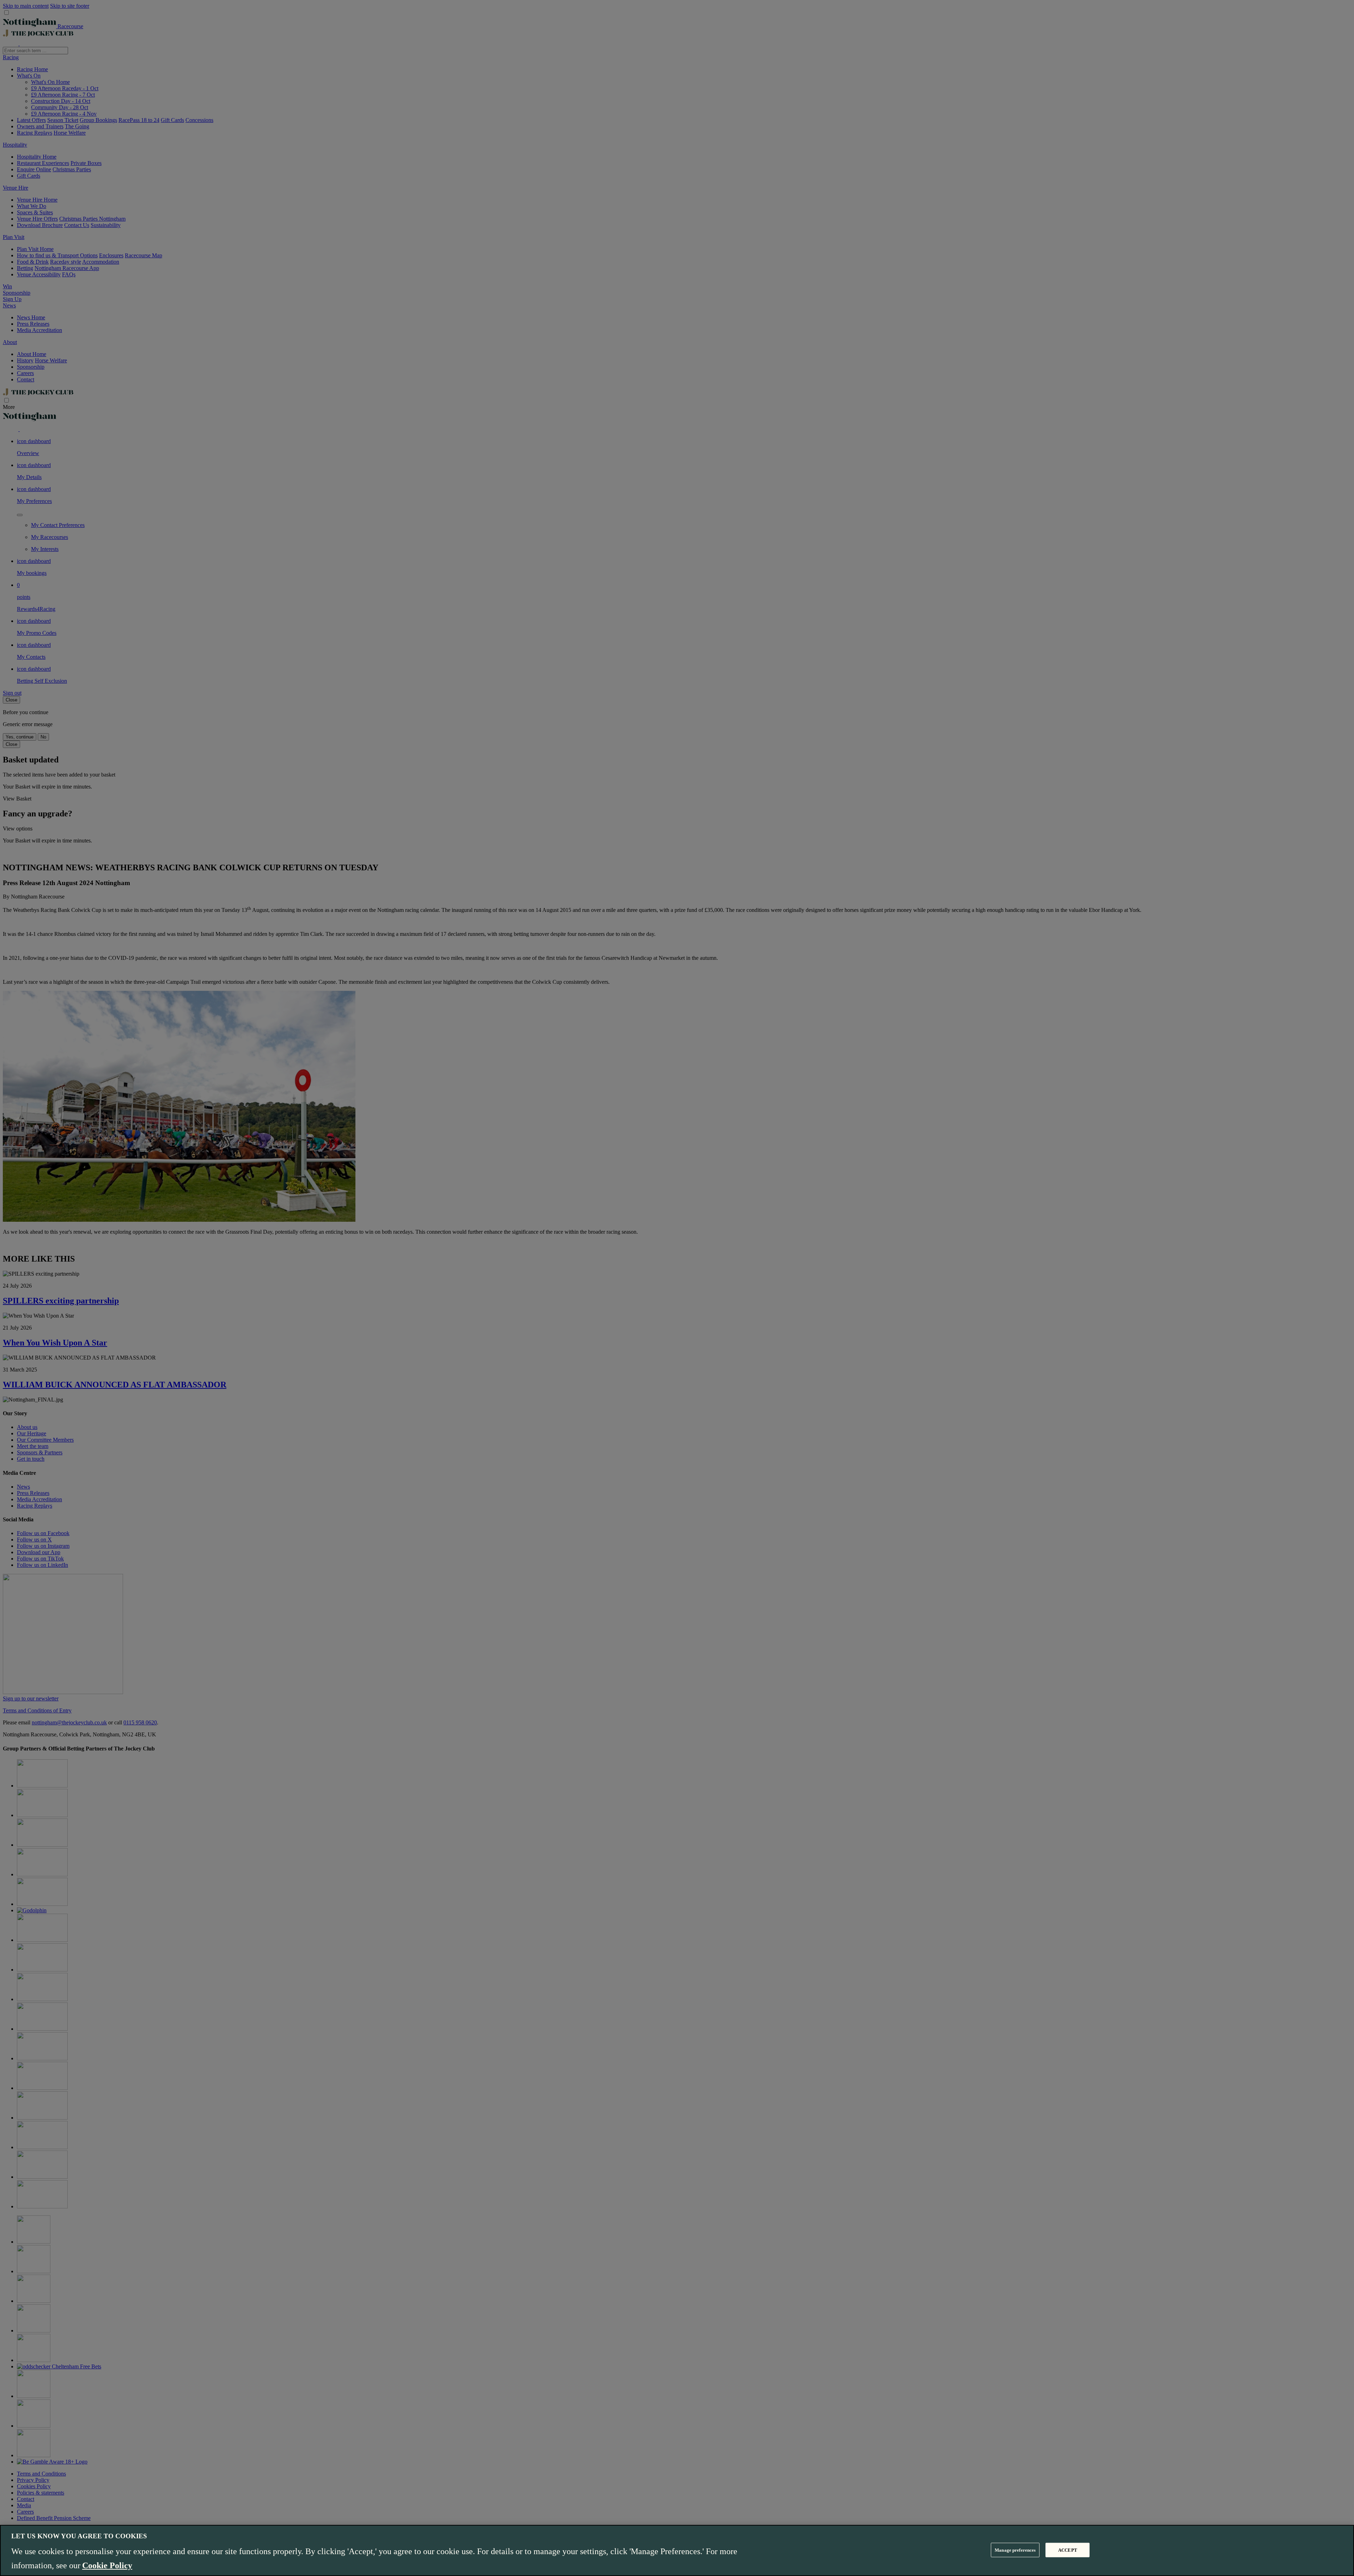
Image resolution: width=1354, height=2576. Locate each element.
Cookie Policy (107, 2565)
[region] (677, 2550)
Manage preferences (1015, 2550)
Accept (1068, 2550)
